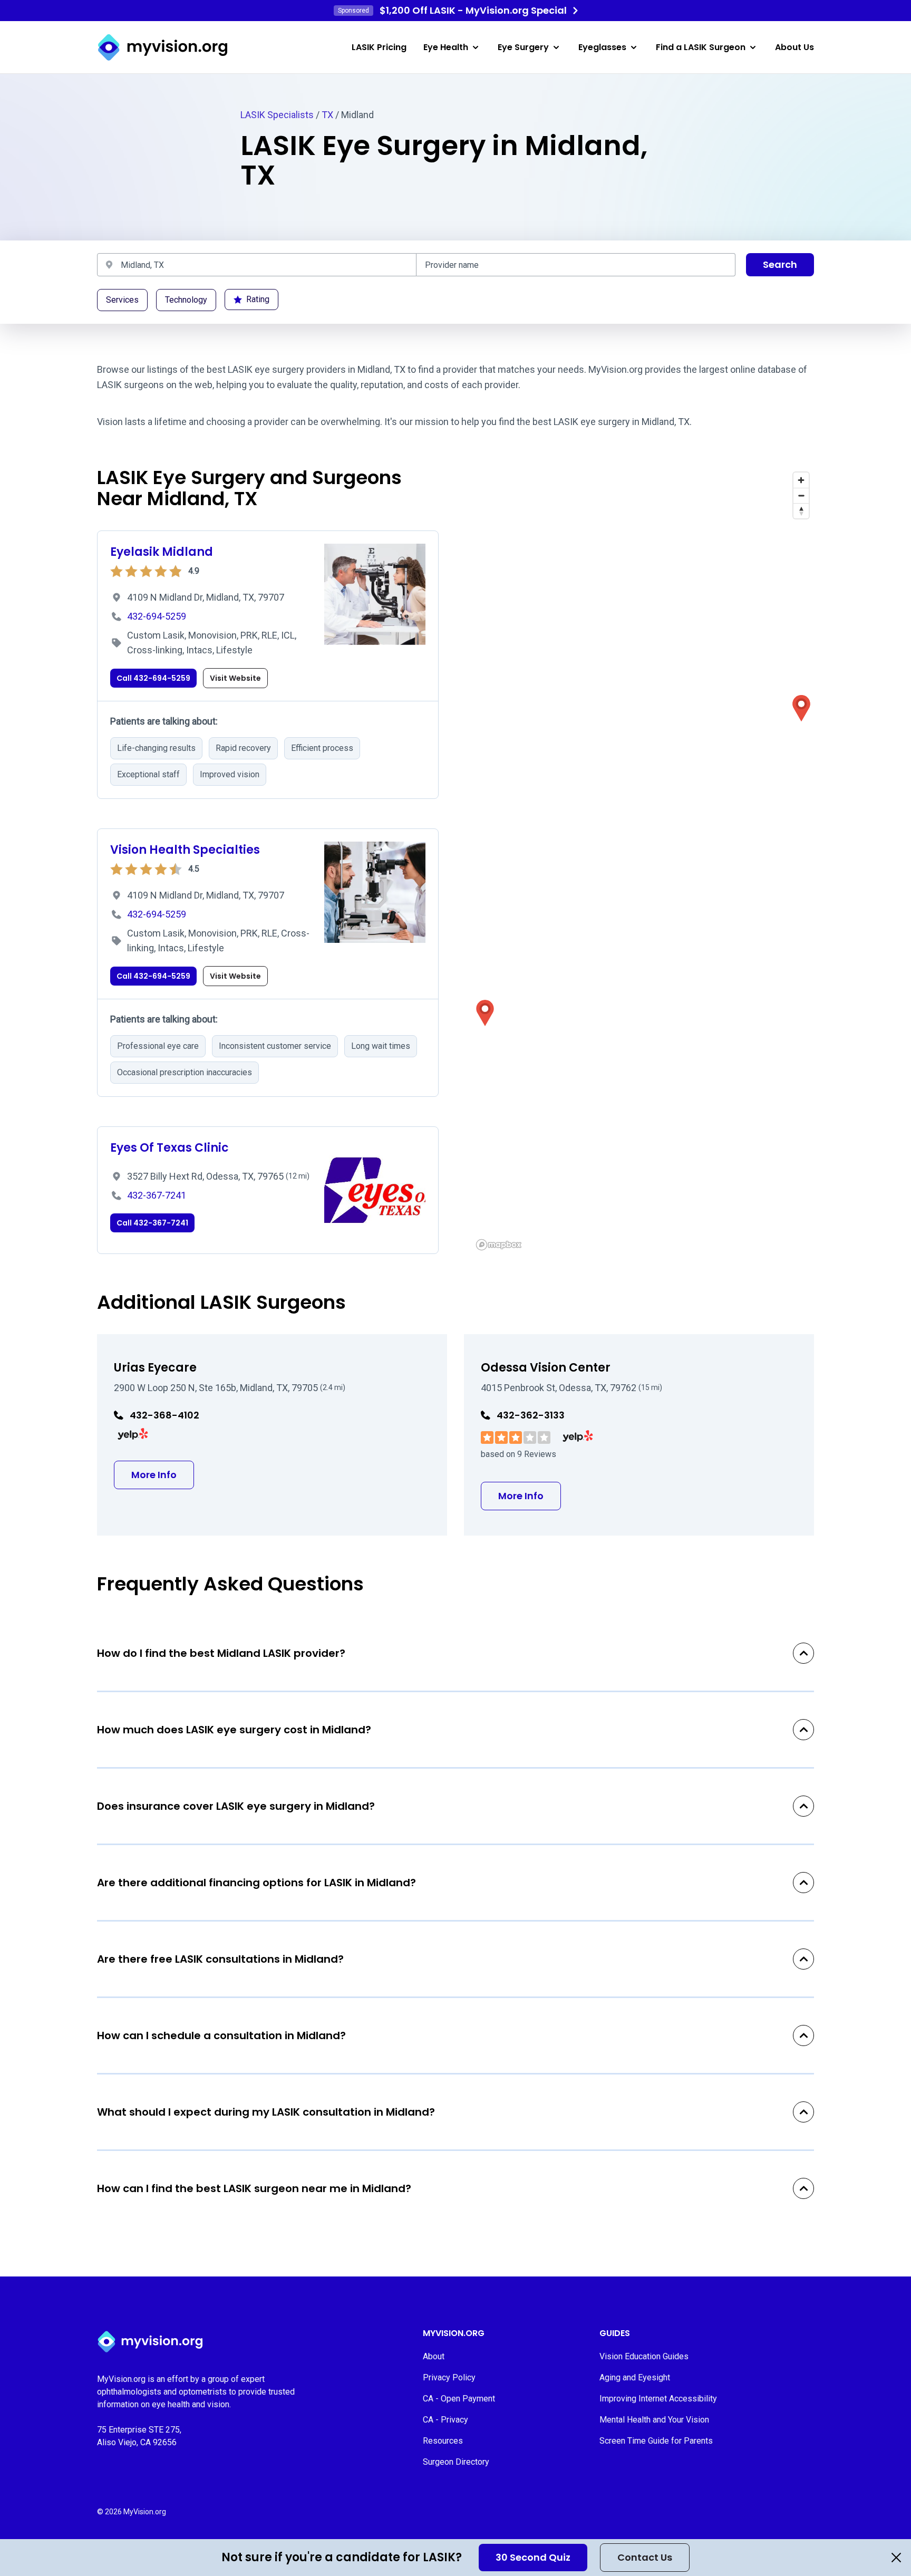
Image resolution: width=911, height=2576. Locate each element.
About (434, 2356)
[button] (801, 708)
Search (780, 264)
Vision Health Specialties (185, 850)
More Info (163, 1474)
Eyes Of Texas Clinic (169, 1148)
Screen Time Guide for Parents (656, 2441)
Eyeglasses (602, 47)
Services (122, 300)
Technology (186, 300)
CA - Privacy (445, 2420)
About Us (794, 47)
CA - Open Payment (459, 2399)
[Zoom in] (801, 480)
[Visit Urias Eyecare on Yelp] (133, 1434)
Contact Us (645, 2557)
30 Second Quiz (533, 2557)
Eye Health (446, 47)
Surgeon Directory (456, 2462)
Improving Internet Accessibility (658, 2399)
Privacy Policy (449, 2377)
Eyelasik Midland (162, 552)
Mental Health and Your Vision (654, 2420)
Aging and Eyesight (635, 2377)
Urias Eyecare (155, 1368)
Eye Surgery (523, 47)
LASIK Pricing (379, 47)
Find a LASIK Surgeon (701, 47)
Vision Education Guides (644, 2356)
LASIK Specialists (277, 115)
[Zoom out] (801, 495)
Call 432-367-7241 (152, 1223)
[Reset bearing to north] (801, 511)
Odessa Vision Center (546, 1368)
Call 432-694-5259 (153, 678)
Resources (443, 2441)
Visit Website (235, 678)
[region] (643, 861)
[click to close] (896, 2558)
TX (327, 115)
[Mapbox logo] (499, 1245)
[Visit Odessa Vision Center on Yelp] (578, 1436)
